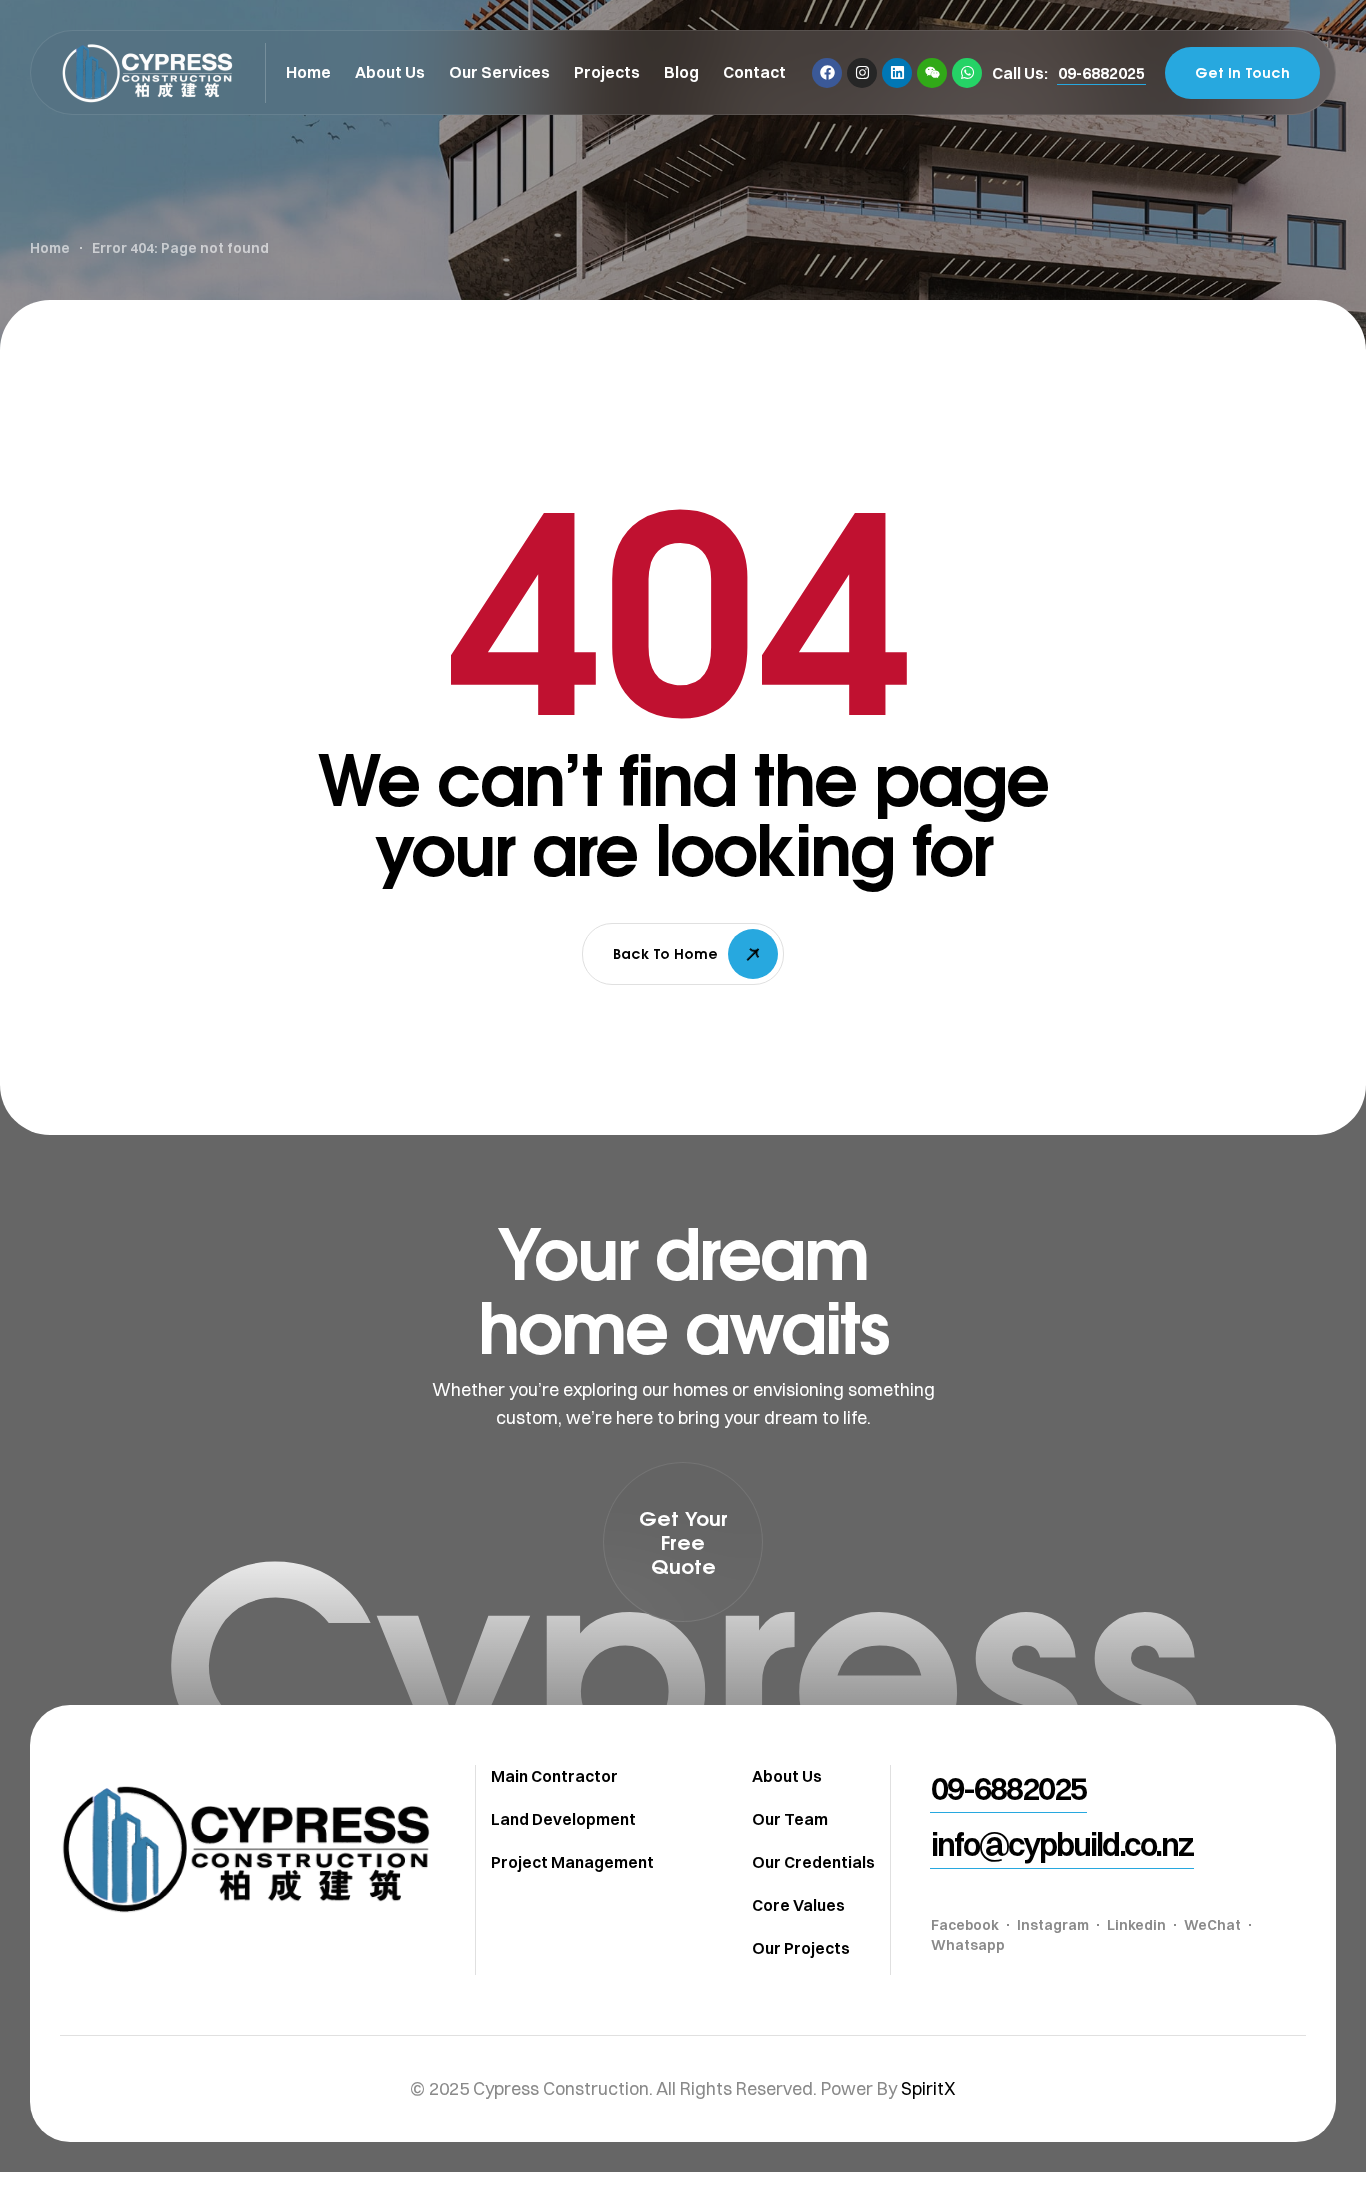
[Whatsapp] (967, 73)
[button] (1101, 73)
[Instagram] (862, 73)
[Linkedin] (897, 73)
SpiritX (928, 2088)
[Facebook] (827, 73)
